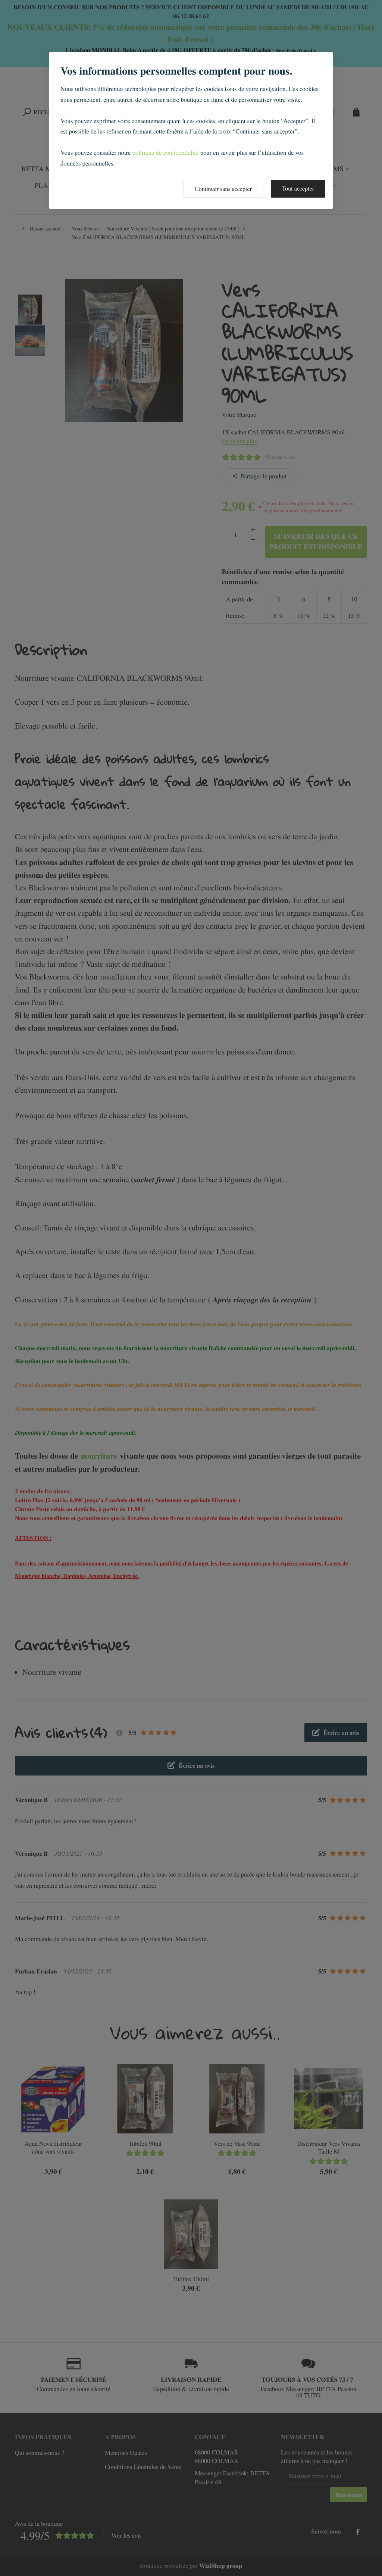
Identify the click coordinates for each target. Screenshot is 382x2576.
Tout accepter (298, 188)
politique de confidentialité (166, 152)
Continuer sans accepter (223, 189)
